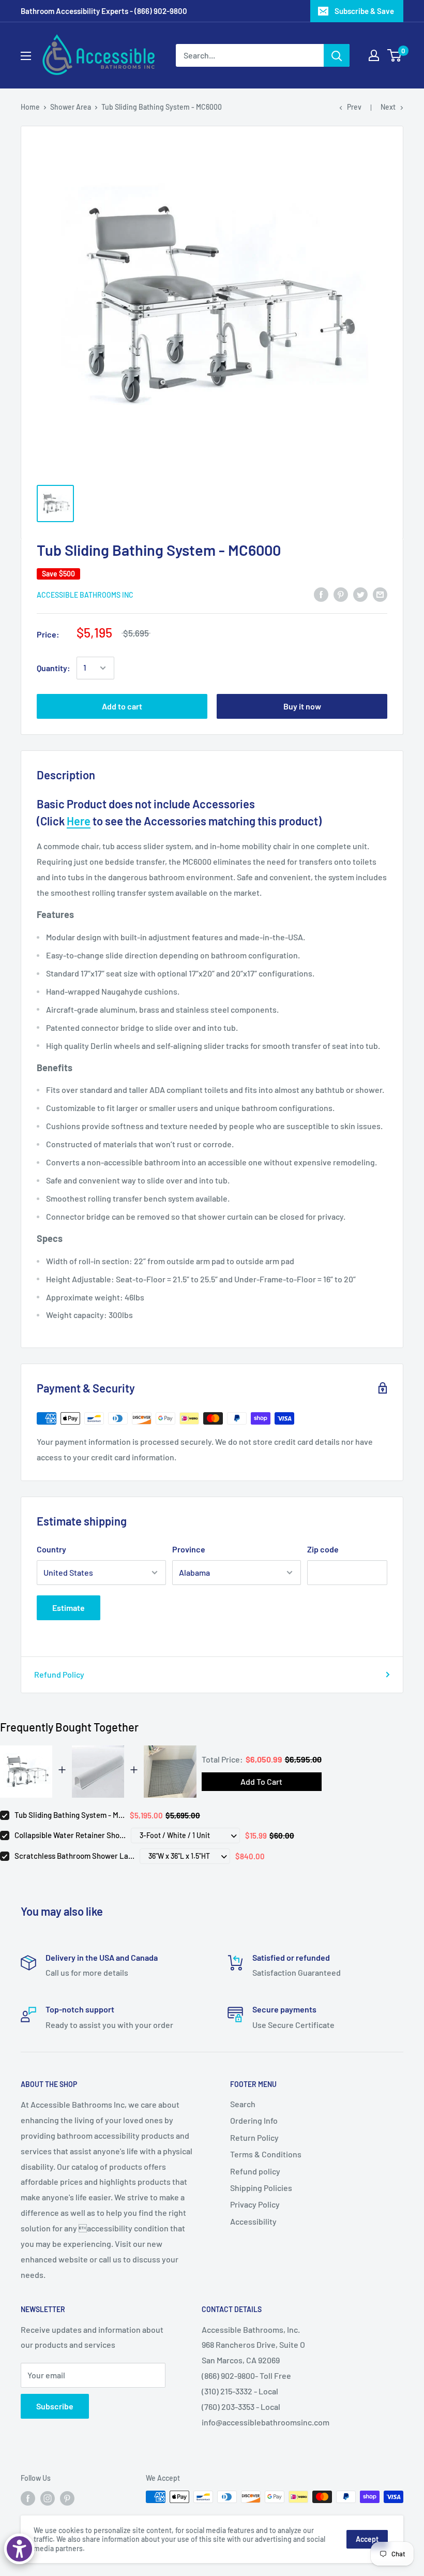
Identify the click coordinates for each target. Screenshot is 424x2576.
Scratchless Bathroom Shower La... (74, 1856)
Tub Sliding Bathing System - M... (70, 1815)
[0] (395, 55)
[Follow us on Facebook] (28, 2498)
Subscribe (55, 2406)
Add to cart (122, 706)
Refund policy (255, 2171)
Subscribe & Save (364, 11)
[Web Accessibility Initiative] (19, 2549)
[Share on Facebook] (321, 594)
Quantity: (54, 668)
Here (79, 821)
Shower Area (71, 107)
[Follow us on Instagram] (48, 2498)
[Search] (337, 55)
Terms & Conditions (266, 2154)
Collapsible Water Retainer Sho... (70, 1835)
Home (30, 107)
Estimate (69, 1608)
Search (243, 2104)
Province (189, 1549)
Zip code (323, 1549)
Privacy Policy (255, 2204)
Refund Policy (59, 1674)
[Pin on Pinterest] (341, 594)
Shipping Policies (261, 2188)
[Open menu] (26, 56)
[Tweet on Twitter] (360, 594)
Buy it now (302, 706)
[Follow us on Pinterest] (67, 2498)
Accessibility (253, 2221)
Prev (354, 107)
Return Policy (254, 2137)
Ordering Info (254, 2120)
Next (388, 107)
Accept (367, 2539)
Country (51, 1549)
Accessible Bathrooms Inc (85, 595)
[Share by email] (380, 594)
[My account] (374, 55)
